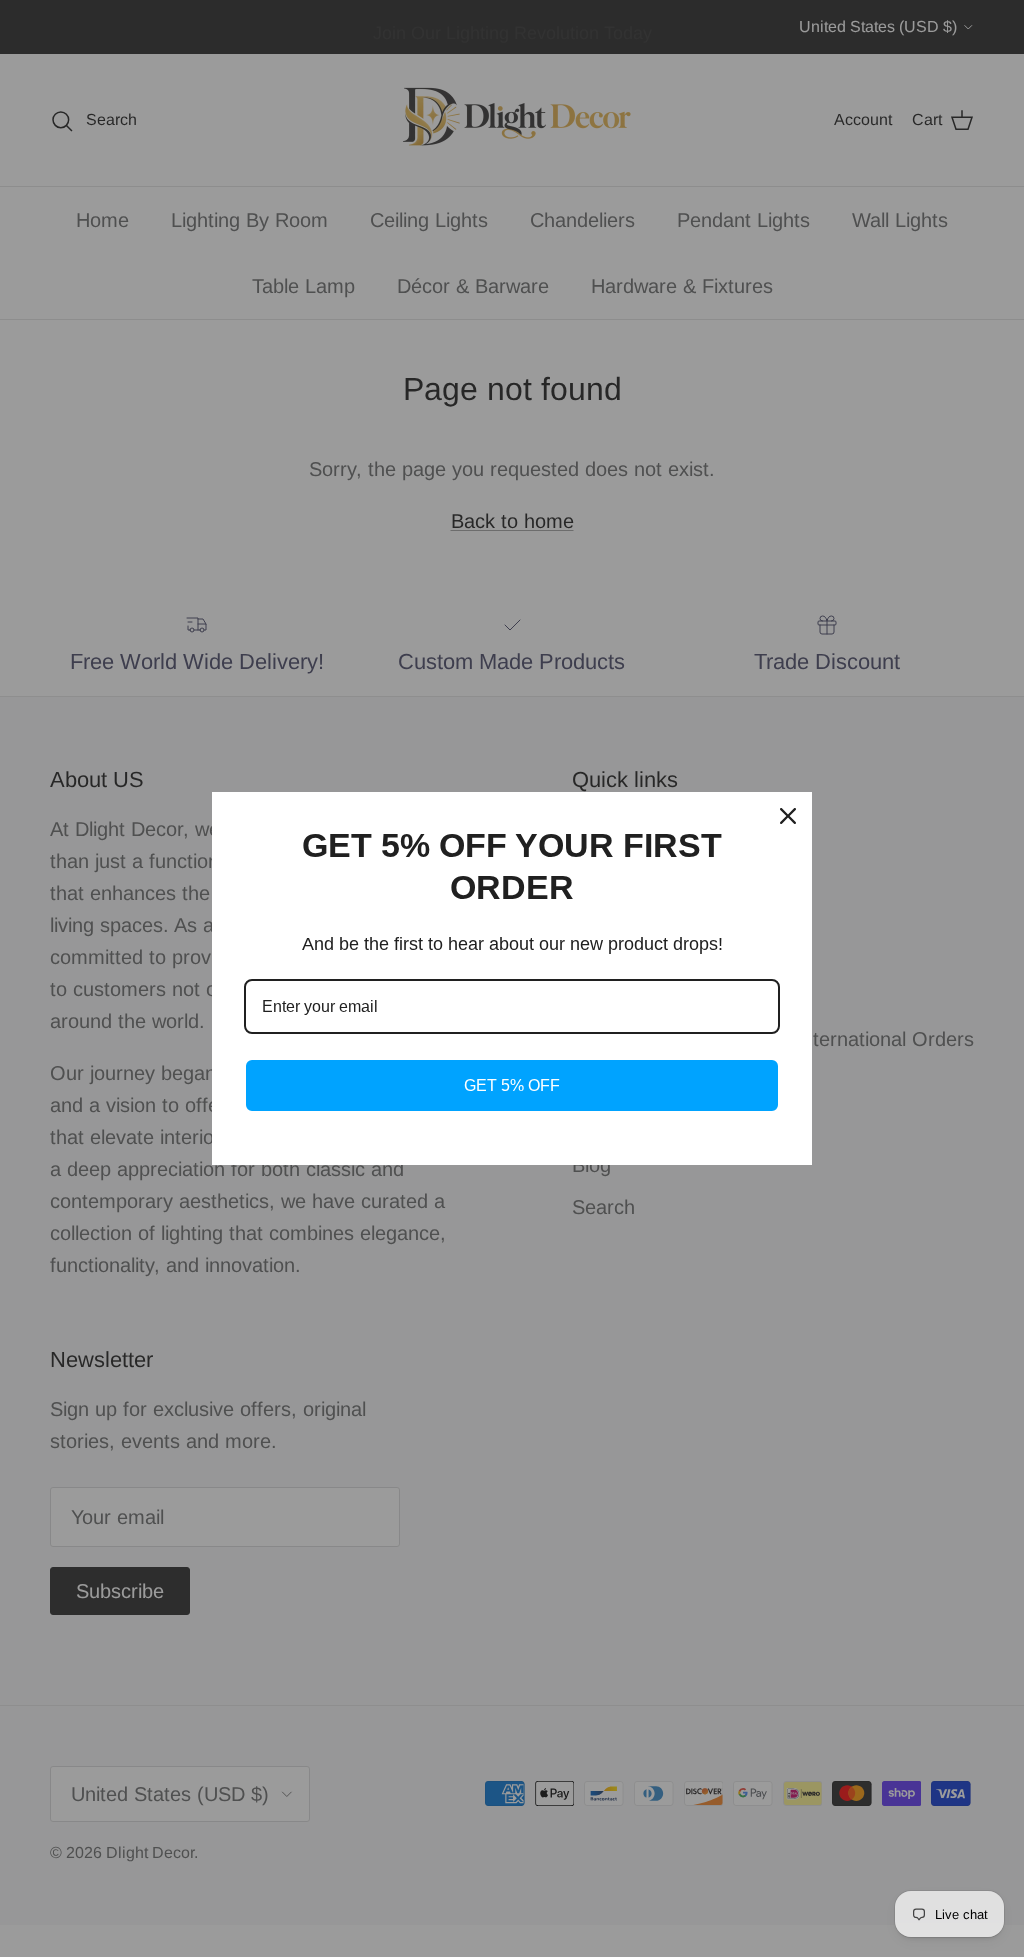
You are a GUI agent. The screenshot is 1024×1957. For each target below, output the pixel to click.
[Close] (788, 816)
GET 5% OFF (512, 1085)
